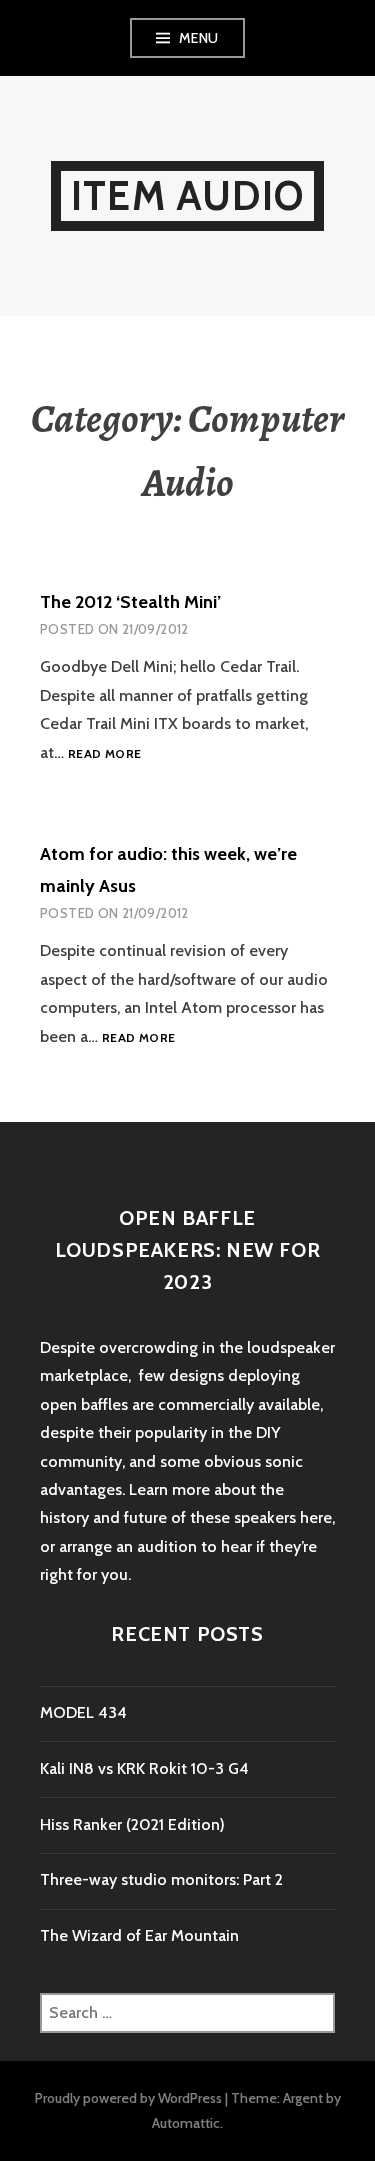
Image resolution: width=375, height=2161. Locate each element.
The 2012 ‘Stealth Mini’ (130, 602)
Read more (104, 754)
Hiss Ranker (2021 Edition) (132, 1824)
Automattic (186, 2123)
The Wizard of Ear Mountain (139, 1935)
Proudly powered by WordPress (128, 2098)
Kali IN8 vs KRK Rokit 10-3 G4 (144, 1768)
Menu (199, 38)
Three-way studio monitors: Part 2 (161, 1879)
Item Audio (187, 195)
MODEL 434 (83, 1712)
